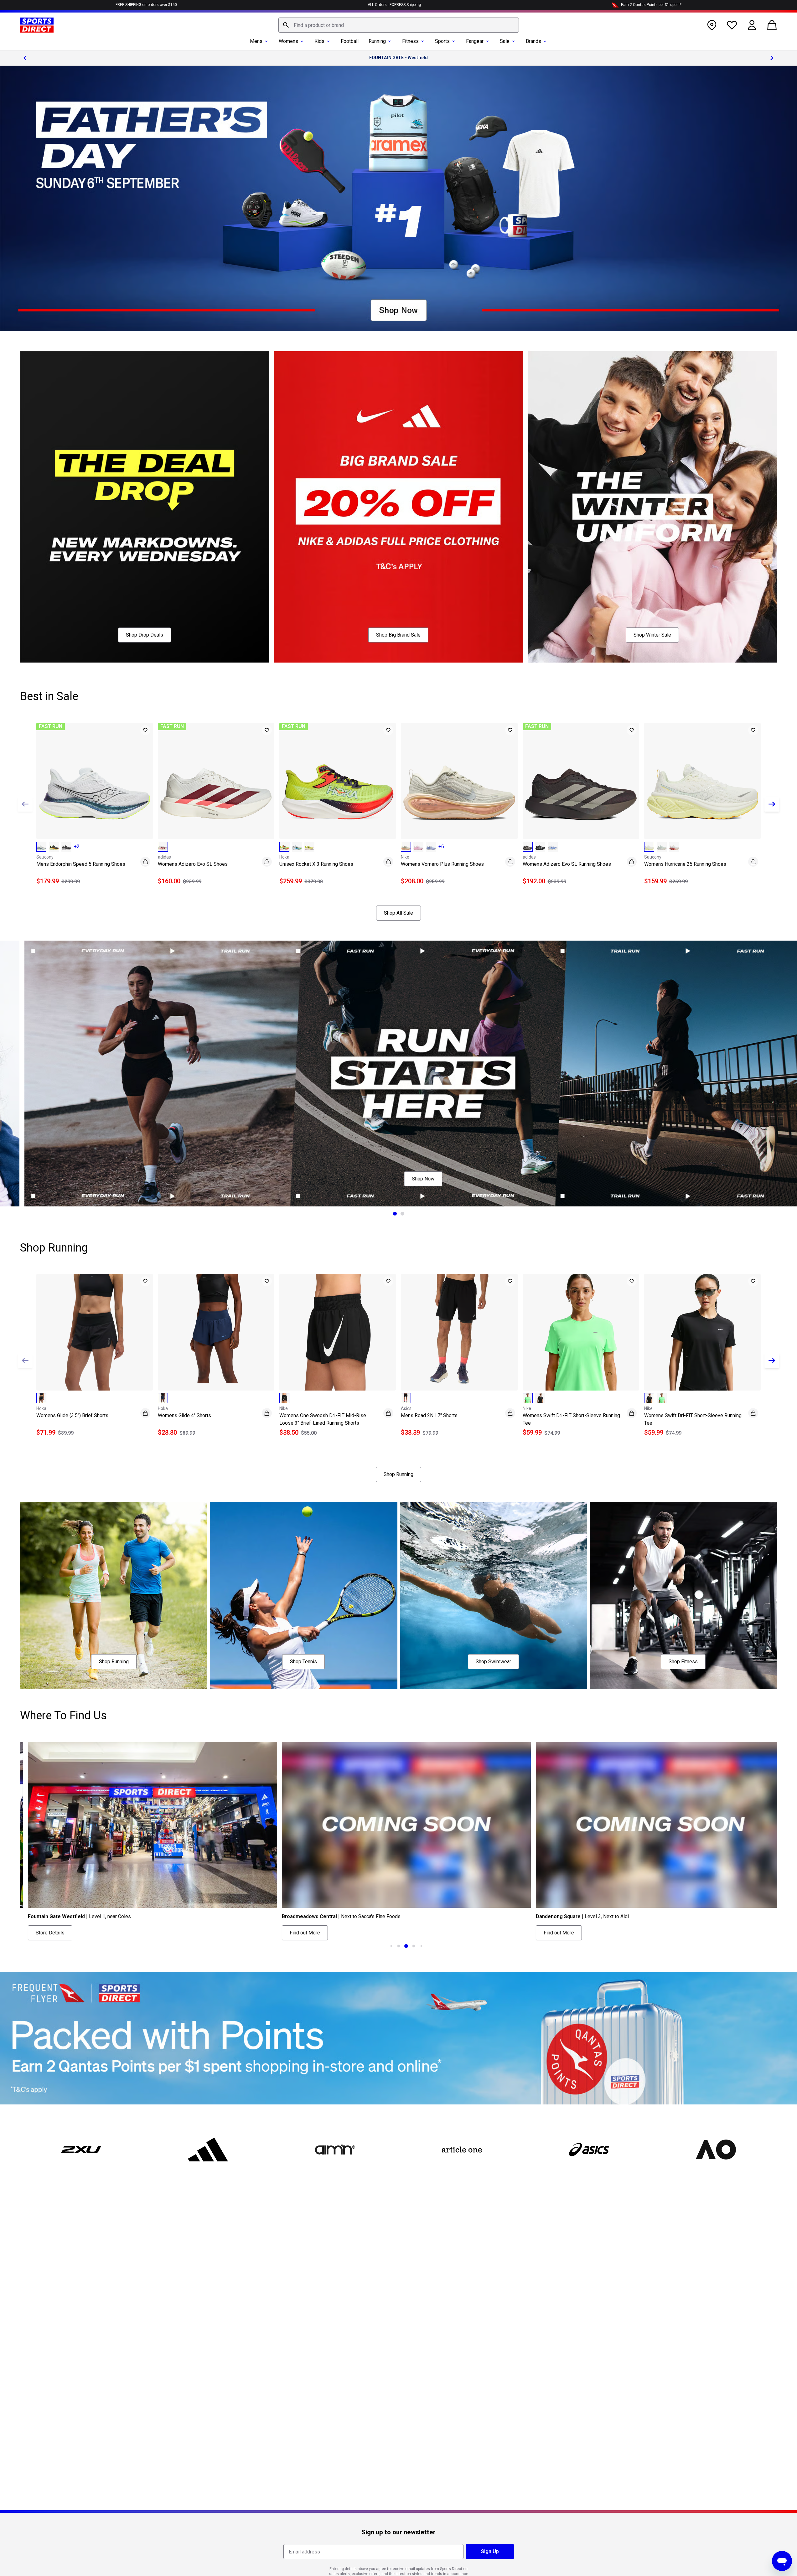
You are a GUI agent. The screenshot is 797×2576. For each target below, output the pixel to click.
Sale (505, 41)
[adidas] (208, 2150)
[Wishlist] (732, 25)
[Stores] (712, 25)
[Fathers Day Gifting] (398, 199)
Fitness (410, 41)
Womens (288, 41)
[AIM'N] (335, 2150)
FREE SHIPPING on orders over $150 (146, 5)
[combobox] (399, 25)
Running (377, 41)
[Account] (752, 25)
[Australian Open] (716, 2150)
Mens (256, 41)
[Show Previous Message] (25, 58)
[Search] (286, 25)
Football (350, 41)
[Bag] (772, 25)
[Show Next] (772, 804)
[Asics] (589, 2150)
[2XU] (81, 2150)
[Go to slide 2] (402, 1214)
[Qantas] (398, 2038)
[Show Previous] (25, 804)
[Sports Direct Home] (37, 25)
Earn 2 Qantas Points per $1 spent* (651, 5)
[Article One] (462, 2150)
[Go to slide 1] (395, 1214)
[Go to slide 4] (406, 1946)
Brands (533, 41)
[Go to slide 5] (414, 1946)
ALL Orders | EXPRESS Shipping (394, 5)
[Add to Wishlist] (145, 730)
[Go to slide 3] (399, 1946)
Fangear (475, 41)
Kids (319, 41)
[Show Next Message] (772, 58)
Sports (442, 41)
